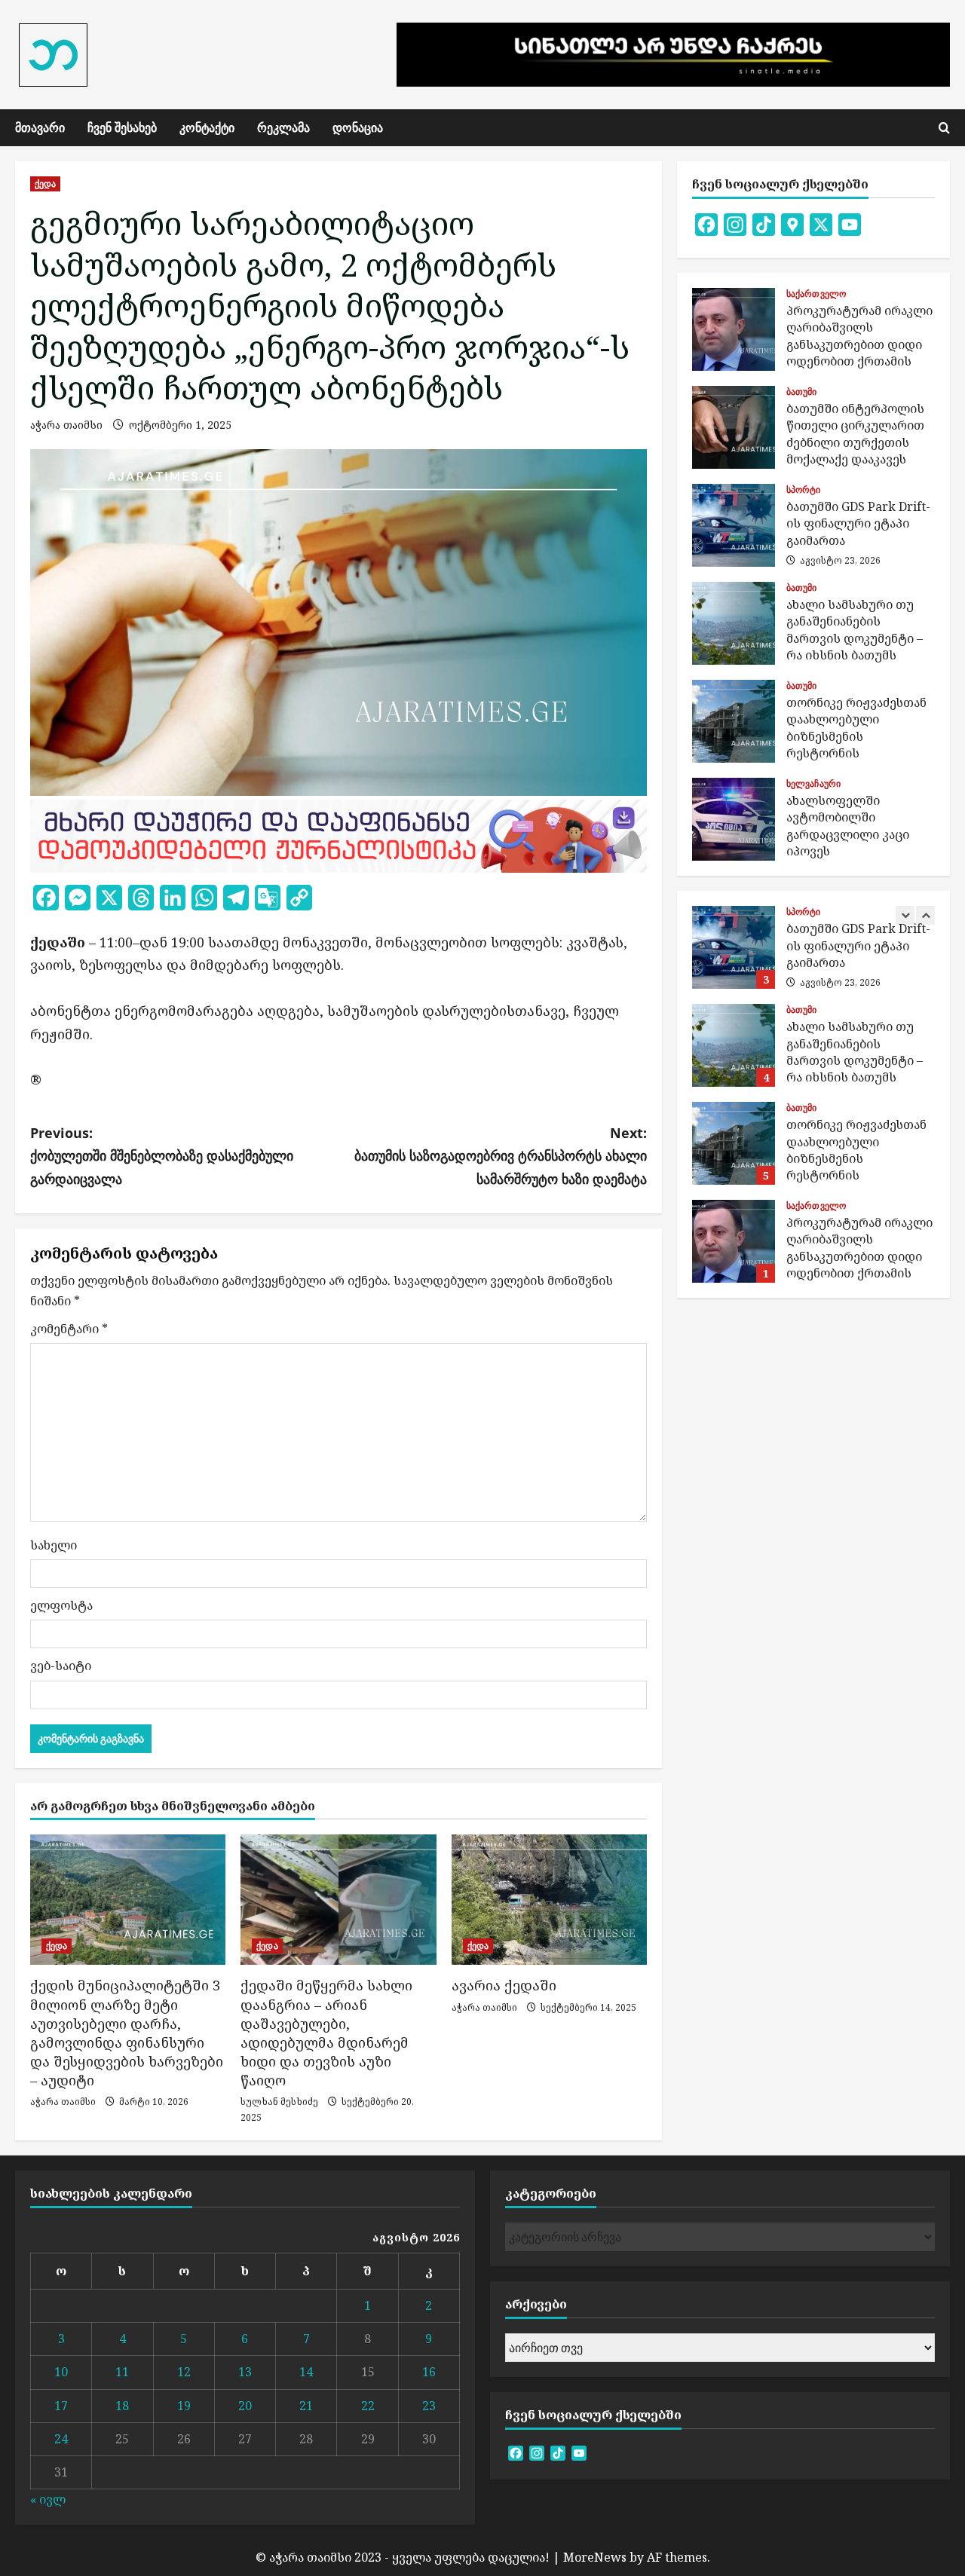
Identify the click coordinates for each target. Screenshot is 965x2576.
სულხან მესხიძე (279, 2102)
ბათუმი (802, 392)
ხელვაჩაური (813, 784)
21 (306, 2406)
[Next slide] (925, 915)
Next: (501, 1156)
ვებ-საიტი (61, 1666)
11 (122, 2372)
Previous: (162, 1156)
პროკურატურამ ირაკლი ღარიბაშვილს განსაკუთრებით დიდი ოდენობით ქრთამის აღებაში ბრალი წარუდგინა (734, 329)
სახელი (54, 1545)
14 (306, 2372)
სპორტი (804, 490)
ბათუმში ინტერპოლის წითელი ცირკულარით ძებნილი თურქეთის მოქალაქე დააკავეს (734, 427)
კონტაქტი (207, 127)
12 (184, 2372)
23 (429, 2406)
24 (61, 2439)
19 (184, 2406)
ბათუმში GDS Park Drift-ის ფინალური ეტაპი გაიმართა (734, 525)
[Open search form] (944, 128)
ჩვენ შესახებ (122, 127)
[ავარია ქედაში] (549, 1900)
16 (429, 2372)
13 (245, 2372)
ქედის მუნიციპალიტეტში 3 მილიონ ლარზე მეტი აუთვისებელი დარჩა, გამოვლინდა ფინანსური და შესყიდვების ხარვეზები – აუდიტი (127, 2033)
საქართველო (816, 294)
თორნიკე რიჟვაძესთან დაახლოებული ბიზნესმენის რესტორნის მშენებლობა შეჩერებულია (734, 721)
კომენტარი (69, 1329)
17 (61, 2406)
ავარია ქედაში (504, 1985)
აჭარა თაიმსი (66, 425)
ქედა (45, 184)
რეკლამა (283, 127)
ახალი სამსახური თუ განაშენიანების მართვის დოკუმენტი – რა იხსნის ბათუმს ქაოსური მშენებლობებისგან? (734, 623)
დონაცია (358, 127)
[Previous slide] (905, 915)
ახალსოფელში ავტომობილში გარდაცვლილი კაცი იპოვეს (734, 819)
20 (245, 2406)
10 (61, 2372)
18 (122, 2406)
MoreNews (595, 2557)
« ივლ (48, 2499)
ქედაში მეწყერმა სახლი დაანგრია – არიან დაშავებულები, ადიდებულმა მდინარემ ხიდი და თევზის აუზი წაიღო (326, 2033)
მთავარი (40, 127)
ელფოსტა (61, 1605)
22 (368, 2406)
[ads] (339, 834)
